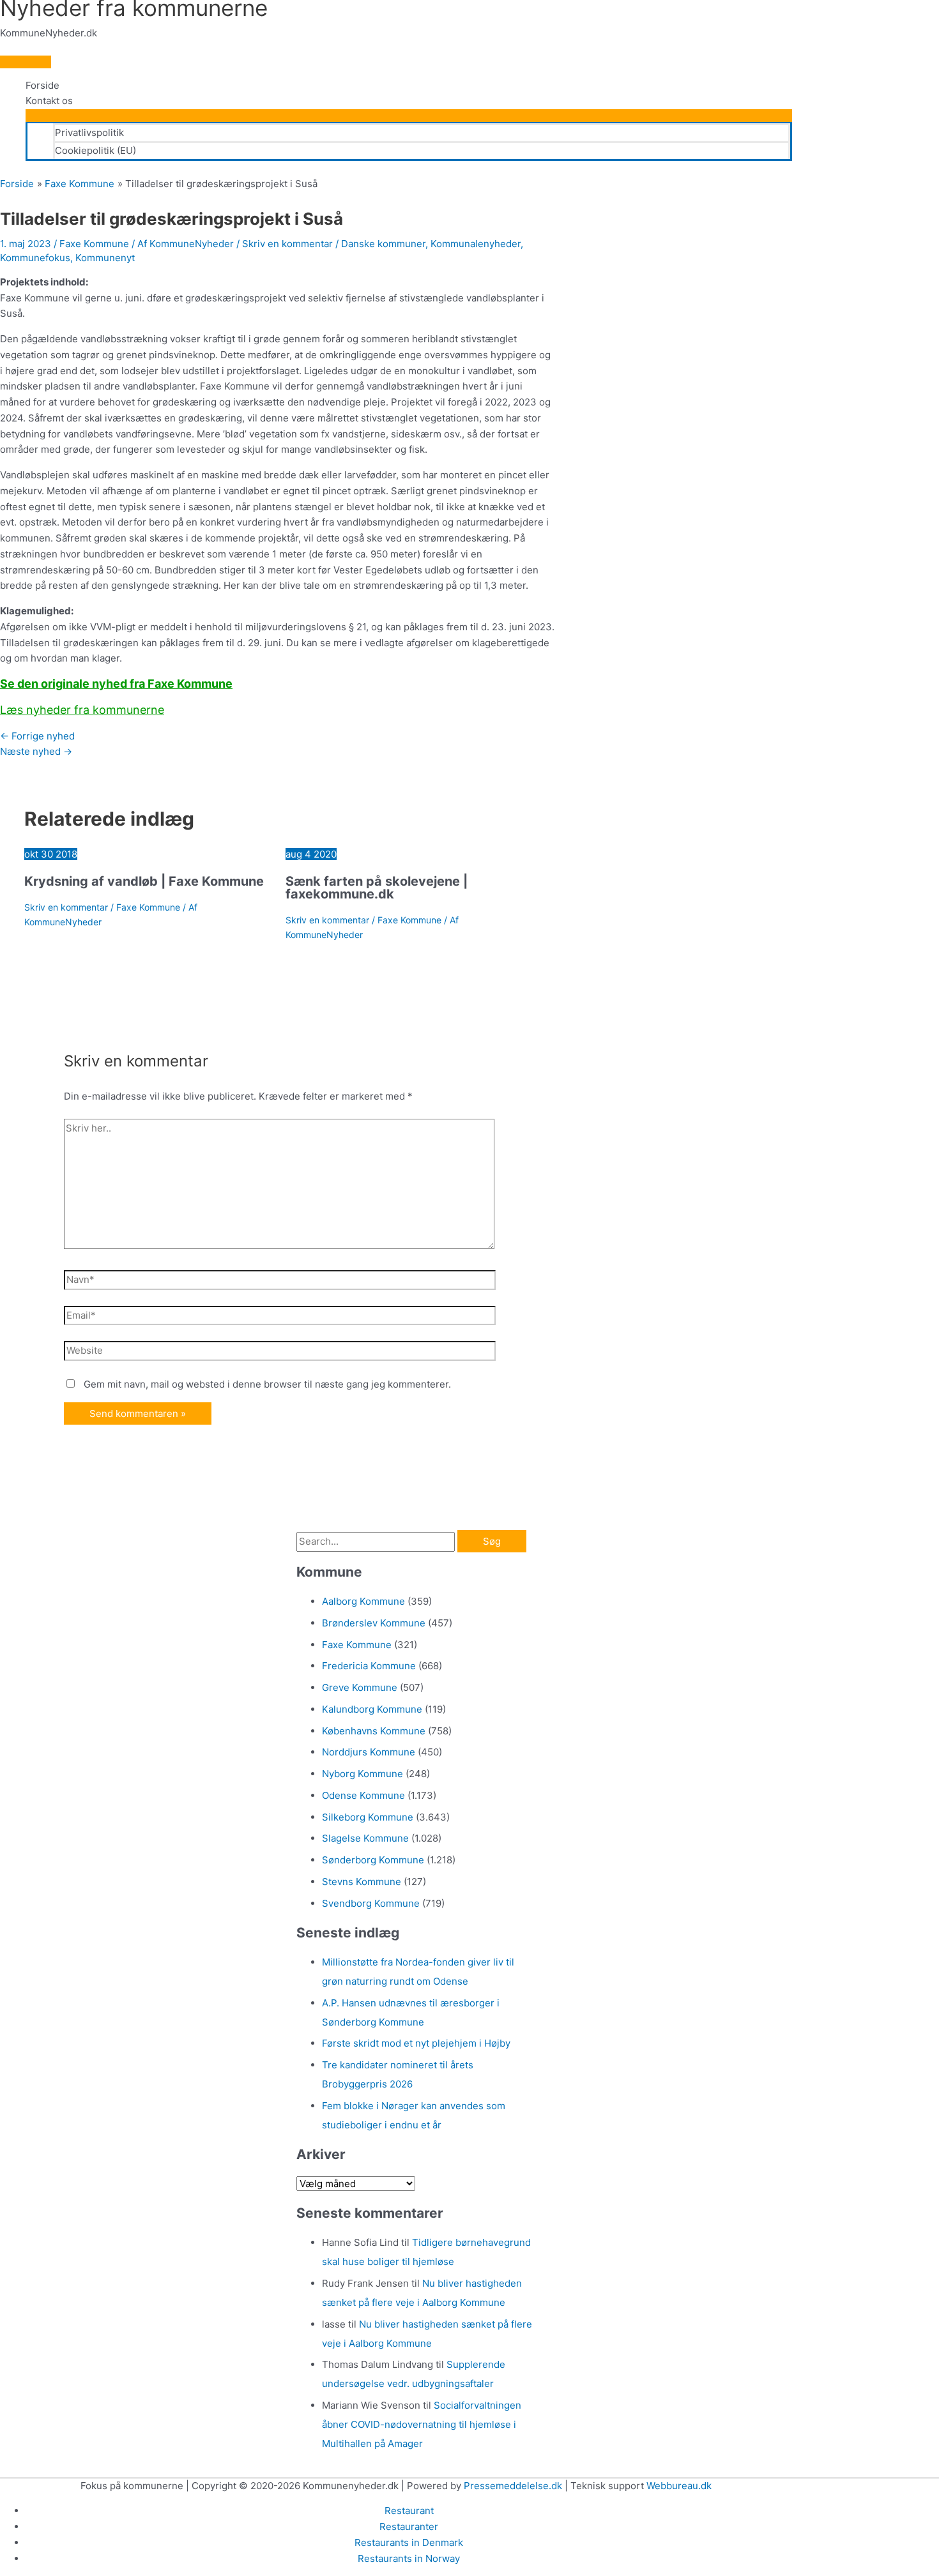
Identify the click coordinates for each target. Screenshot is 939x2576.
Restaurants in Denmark (409, 2542)
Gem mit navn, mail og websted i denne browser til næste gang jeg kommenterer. (267, 1384)
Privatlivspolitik (89, 133)
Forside (42, 85)
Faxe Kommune (94, 244)
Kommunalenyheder (476, 244)
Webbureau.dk (679, 2486)
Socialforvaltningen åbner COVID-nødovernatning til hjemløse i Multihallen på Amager (422, 2424)
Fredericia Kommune (369, 1666)
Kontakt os (49, 101)
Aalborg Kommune (363, 1601)
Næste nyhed (36, 751)
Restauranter (409, 2527)
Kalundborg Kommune (372, 1709)
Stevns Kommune (362, 1882)
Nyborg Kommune (363, 1774)
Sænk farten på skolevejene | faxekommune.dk (377, 888)
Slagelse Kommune (365, 1838)
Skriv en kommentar (287, 244)
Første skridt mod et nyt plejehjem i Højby (416, 2043)
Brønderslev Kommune (374, 1623)
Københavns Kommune (374, 1731)
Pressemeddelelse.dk (513, 2486)
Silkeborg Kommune (368, 1817)
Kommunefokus (35, 258)
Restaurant (409, 2511)
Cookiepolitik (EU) (95, 150)
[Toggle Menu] (409, 116)
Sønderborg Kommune (373, 1860)
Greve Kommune (360, 1687)
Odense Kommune (363, 1795)
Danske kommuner (383, 244)
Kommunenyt (105, 258)
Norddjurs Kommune (369, 1752)
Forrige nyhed (37, 736)
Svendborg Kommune (371, 1903)
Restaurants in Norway (409, 2558)
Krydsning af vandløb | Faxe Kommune (144, 881)
